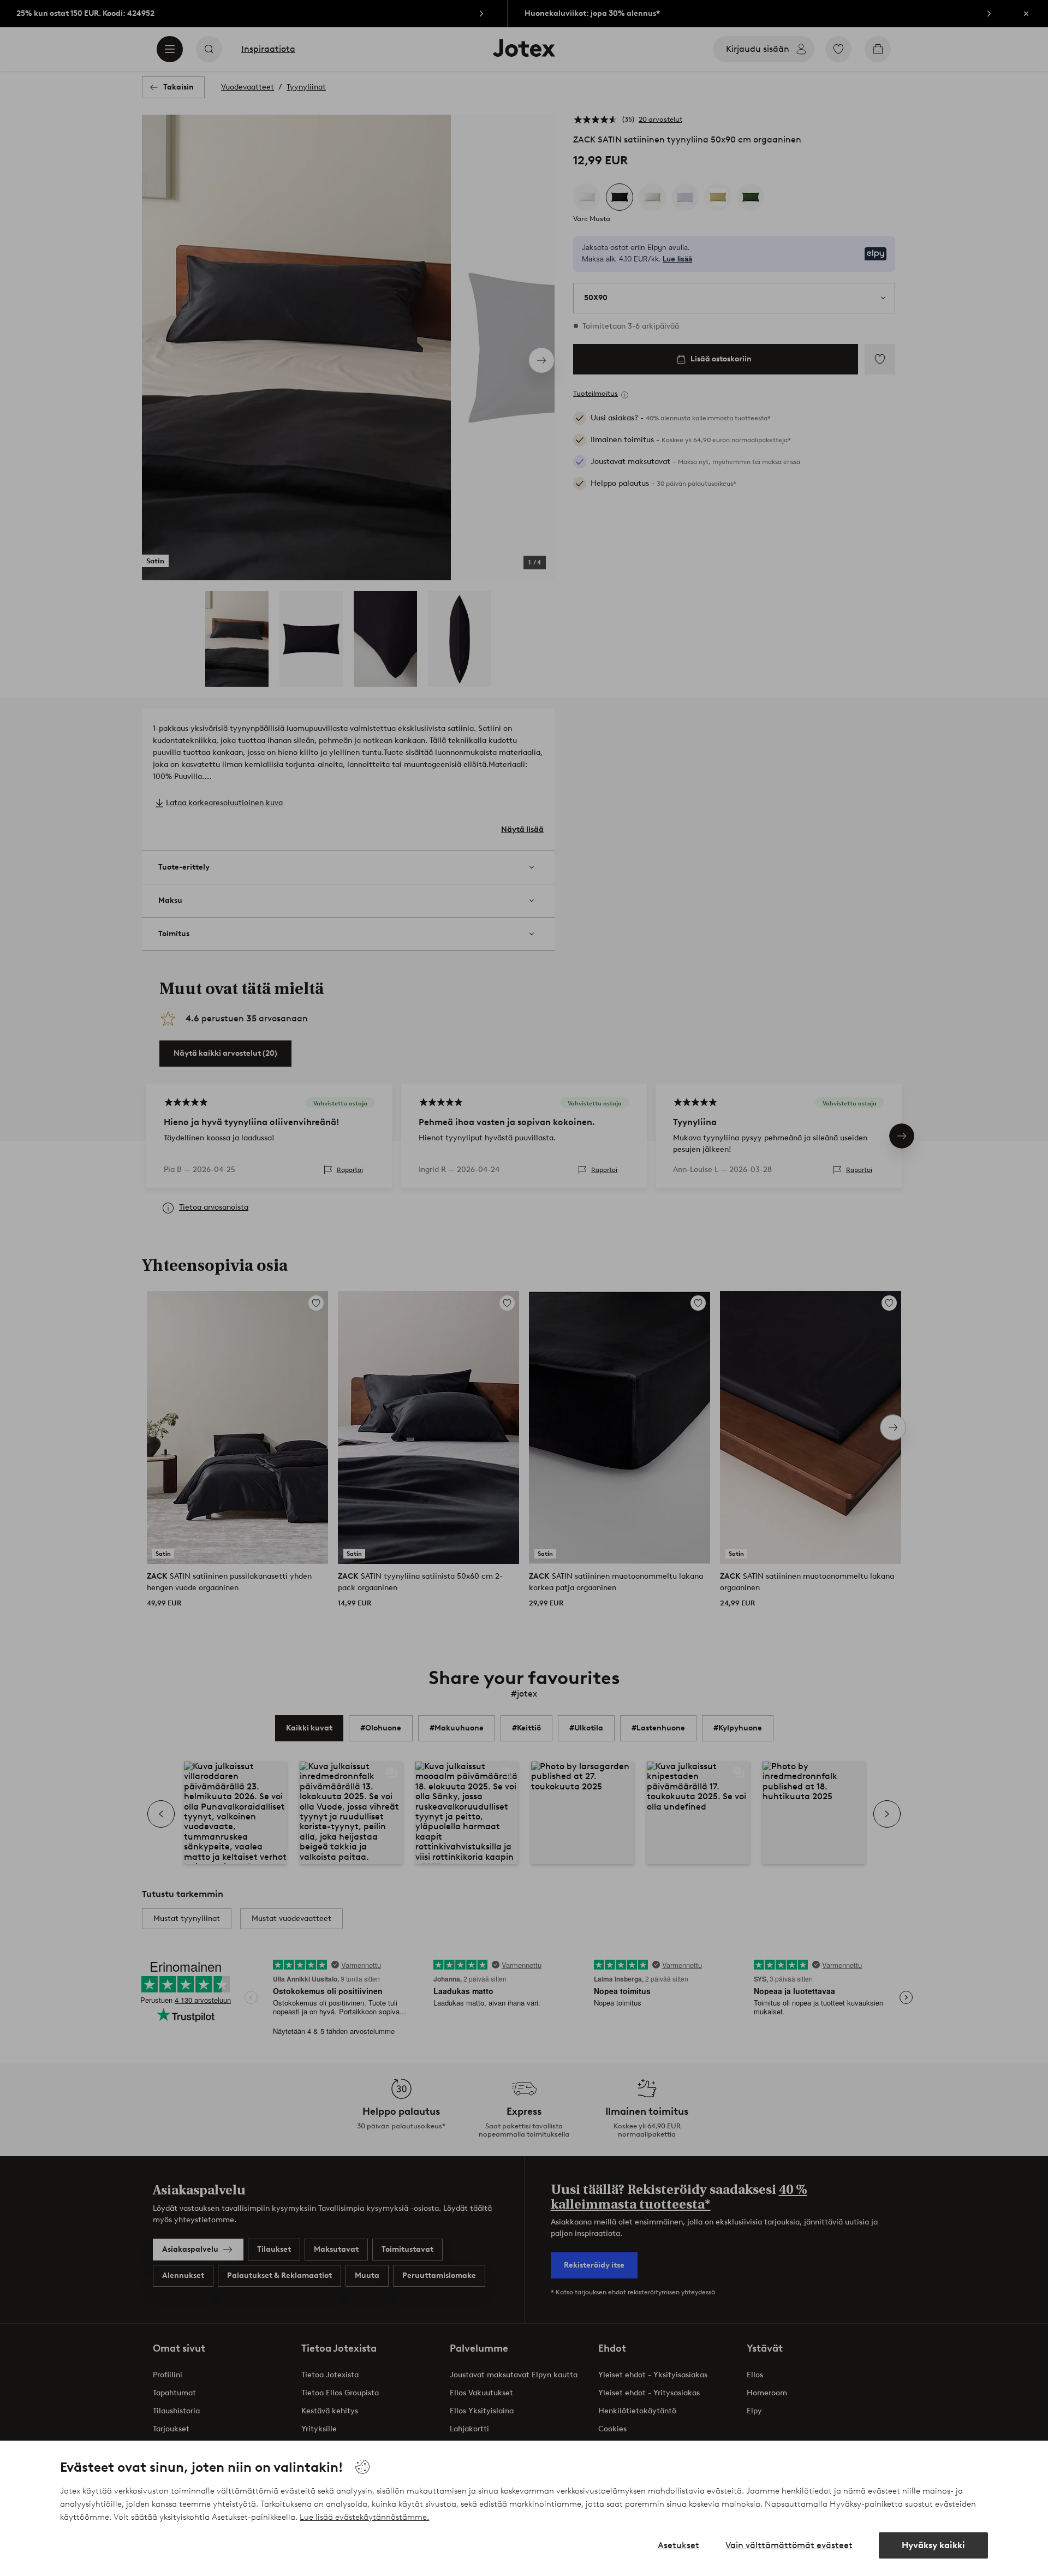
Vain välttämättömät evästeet (789, 2545)
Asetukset (678, 2545)
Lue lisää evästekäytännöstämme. (364, 2517)
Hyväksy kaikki (933, 2545)
